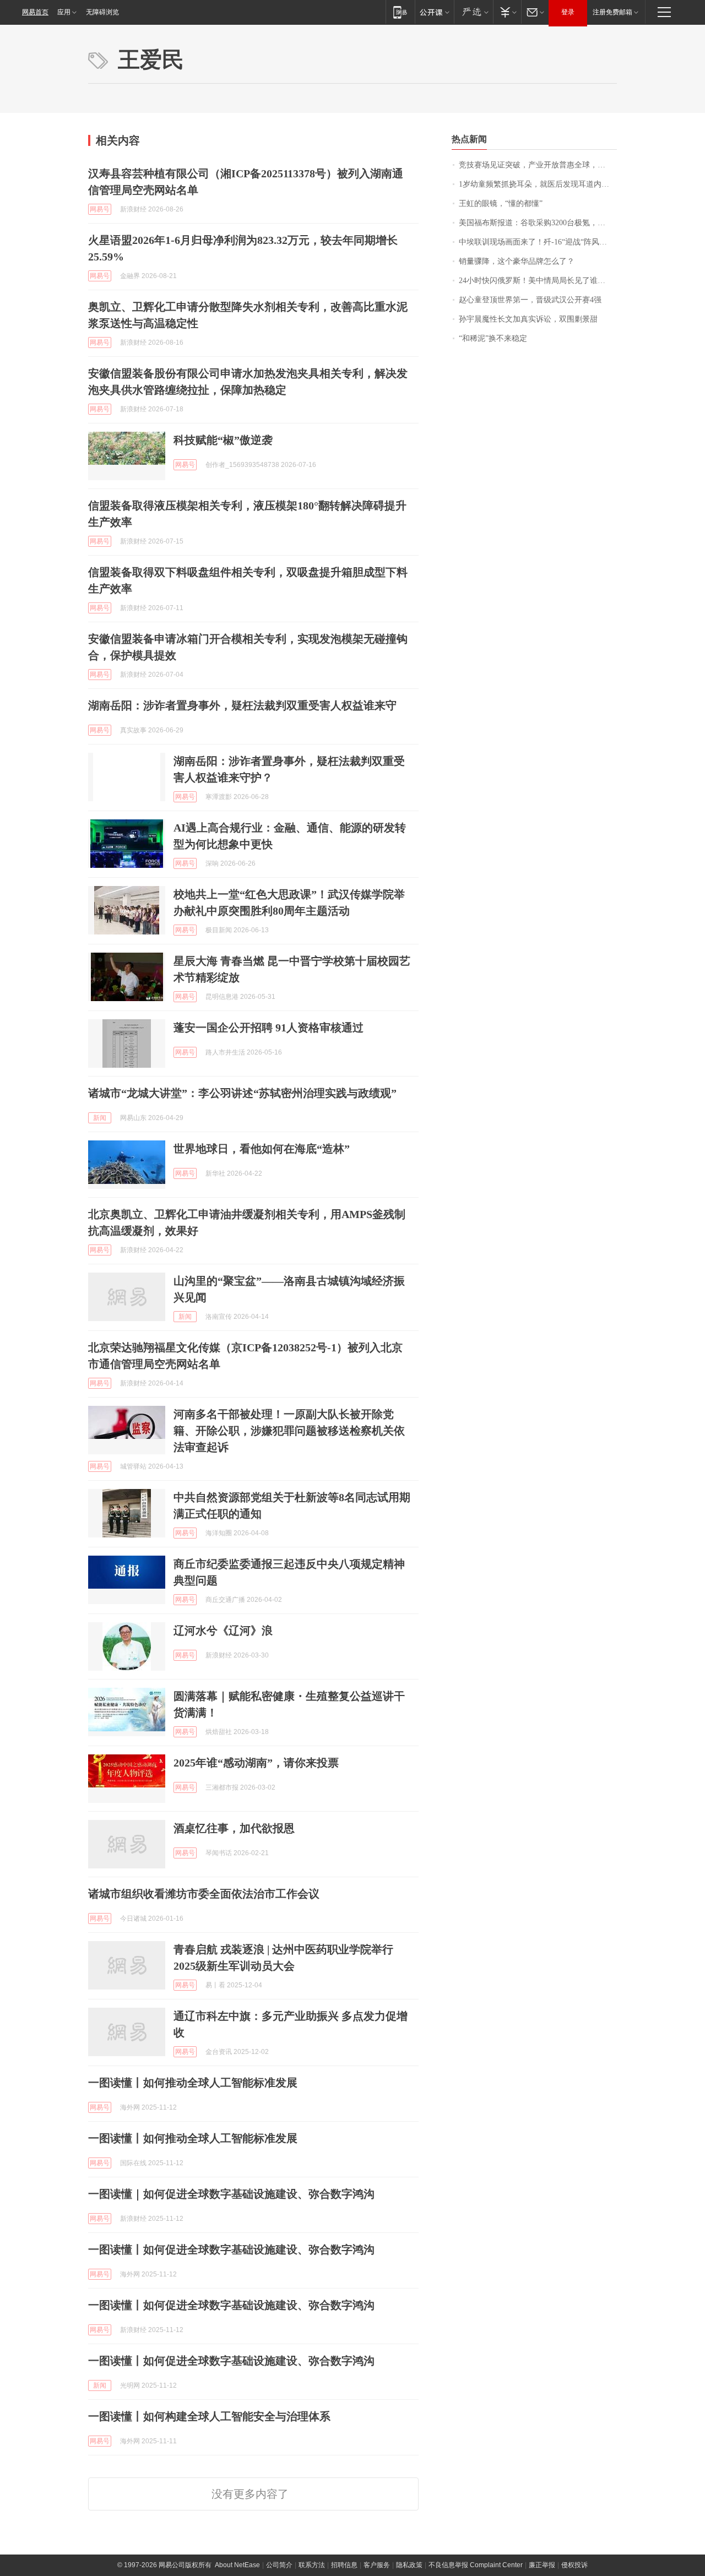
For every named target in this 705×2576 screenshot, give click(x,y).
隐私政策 (409, 2565)
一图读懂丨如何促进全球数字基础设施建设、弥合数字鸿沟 (231, 2249)
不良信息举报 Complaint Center (476, 2565)
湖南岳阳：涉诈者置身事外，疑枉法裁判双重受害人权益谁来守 (242, 705)
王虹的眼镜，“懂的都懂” (501, 203)
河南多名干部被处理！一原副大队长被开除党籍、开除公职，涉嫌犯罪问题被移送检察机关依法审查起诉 (289, 1431)
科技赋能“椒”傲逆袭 (223, 440)
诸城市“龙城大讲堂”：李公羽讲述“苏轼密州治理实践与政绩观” (242, 1093)
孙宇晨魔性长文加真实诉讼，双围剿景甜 (528, 319)
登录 (568, 12)
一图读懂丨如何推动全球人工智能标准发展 (193, 2083)
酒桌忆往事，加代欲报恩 (234, 1828)
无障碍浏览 (102, 12)
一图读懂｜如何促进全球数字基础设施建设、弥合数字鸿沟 (231, 2194)
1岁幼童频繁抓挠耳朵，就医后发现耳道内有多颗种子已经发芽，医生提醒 (538, 184)
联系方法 (312, 2565)
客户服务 (377, 2565)
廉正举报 (542, 2565)
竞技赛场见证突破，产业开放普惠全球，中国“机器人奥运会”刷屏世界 (538, 165)
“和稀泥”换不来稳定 (493, 338)
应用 (64, 12)
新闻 (100, 1118)
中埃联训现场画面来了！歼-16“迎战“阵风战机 (537, 242)
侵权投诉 (574, 2565)
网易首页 (35, 12)
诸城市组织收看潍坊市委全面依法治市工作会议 (204, 1894)
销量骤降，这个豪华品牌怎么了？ (517, 261)
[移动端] (400, 12)
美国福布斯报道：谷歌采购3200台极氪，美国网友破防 (538, 223)
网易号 (100, 209)
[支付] (507, 12)
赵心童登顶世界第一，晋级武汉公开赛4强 (530, 300)
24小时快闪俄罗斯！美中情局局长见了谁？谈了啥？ (538, 281)
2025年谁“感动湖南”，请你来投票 (256, 1763)
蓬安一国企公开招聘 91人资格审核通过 (269, 1028)
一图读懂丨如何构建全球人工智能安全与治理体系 (209, 2416)
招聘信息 (344, 2565)
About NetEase (237, 2565)
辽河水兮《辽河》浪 (223, 1631)
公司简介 (279, 2565)
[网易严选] (473, 12)
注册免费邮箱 (612, 12)
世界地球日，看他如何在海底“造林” (262, 1149)
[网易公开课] (434, 12)
